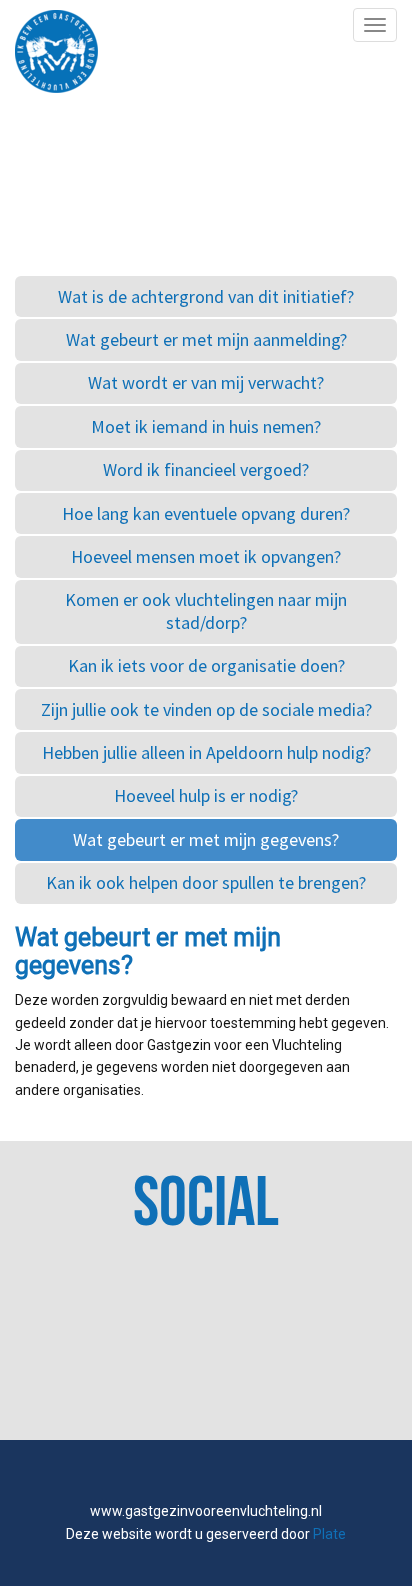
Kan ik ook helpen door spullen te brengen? (206, 882)
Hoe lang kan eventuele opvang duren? (206, 513)
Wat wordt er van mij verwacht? (206, 382)
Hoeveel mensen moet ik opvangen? (206, 556)
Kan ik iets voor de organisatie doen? (206, 665)
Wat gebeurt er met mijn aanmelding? (206, 339)
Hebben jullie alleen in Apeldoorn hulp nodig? (206, 752)
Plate (329, 1534)
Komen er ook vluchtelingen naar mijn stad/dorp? (206, 610)
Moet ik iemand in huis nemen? (206, 426)
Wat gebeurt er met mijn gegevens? (206, 839)
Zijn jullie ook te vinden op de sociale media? (206, 709)
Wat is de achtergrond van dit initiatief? (206, 296)
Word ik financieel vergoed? (206, 469)
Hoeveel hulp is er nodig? (206, 795)
